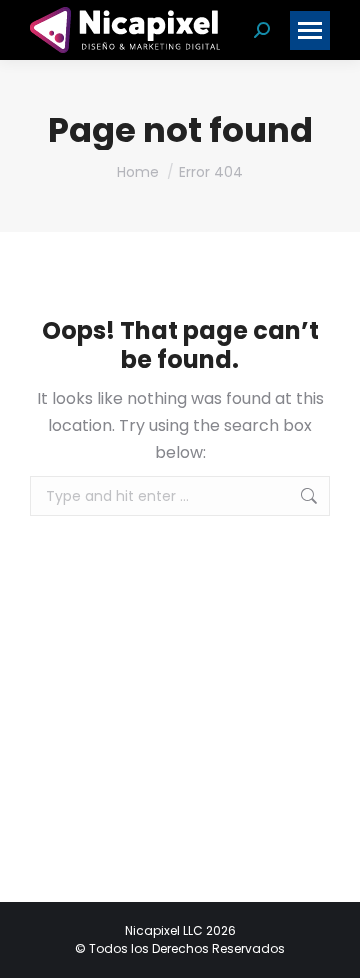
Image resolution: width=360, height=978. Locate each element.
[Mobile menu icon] (310, 30)
